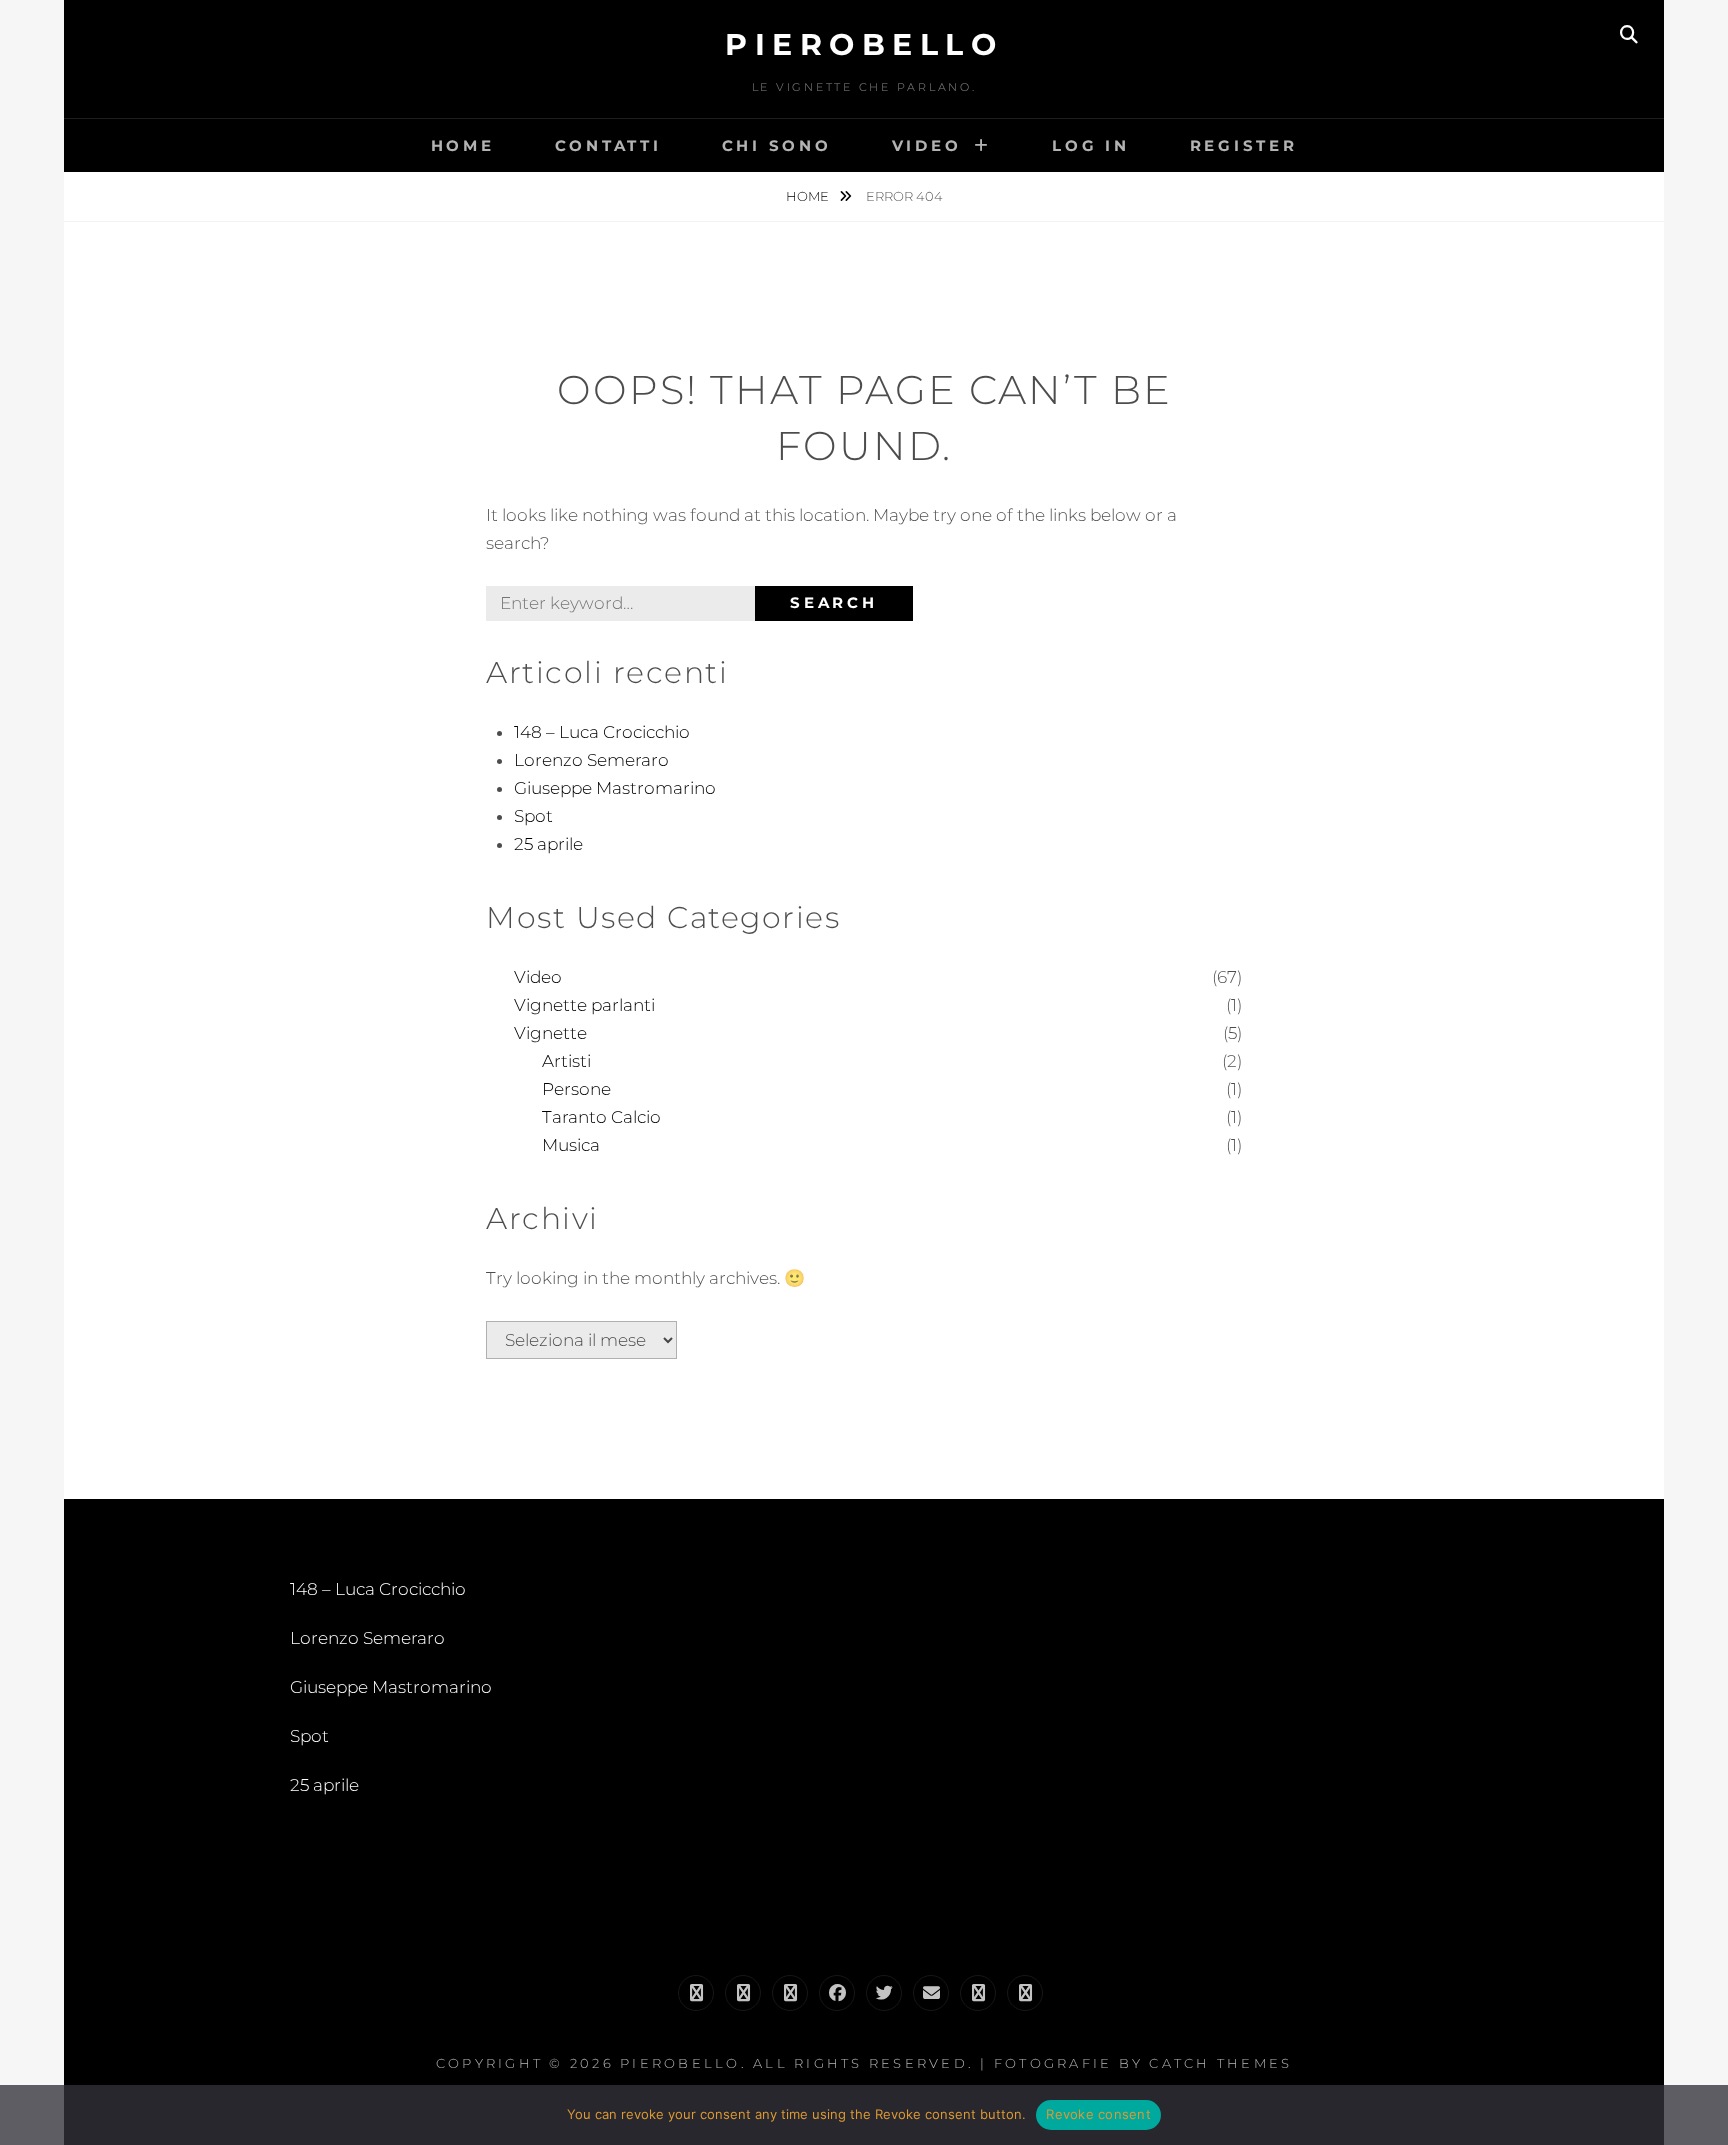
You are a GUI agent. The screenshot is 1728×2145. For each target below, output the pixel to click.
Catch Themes (1220, 2063)
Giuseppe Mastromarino (615, 788)
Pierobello (864, 44)
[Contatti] (978, 1993)
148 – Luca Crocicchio (602, 732)
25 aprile (548, 844)
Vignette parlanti (584, 1005)
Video (927, 145)
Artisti (566, 1061)
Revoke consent (1098, 2114)
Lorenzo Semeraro (591, 760)
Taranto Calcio (601, 1117)
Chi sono (777, 145)
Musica (571, 1145)
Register (1244, 145)
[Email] (931, 1993)
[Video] (790, 1993)
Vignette (550, 1033)
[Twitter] (884, 1993)
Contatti (608, 145)
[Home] (696, 1993)
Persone (576, 1089)
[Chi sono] (743, 1993)
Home (463, 145)
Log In (1091, 145)
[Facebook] (837, 1993)
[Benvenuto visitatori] (1025, 1993)
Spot (533, 816)
